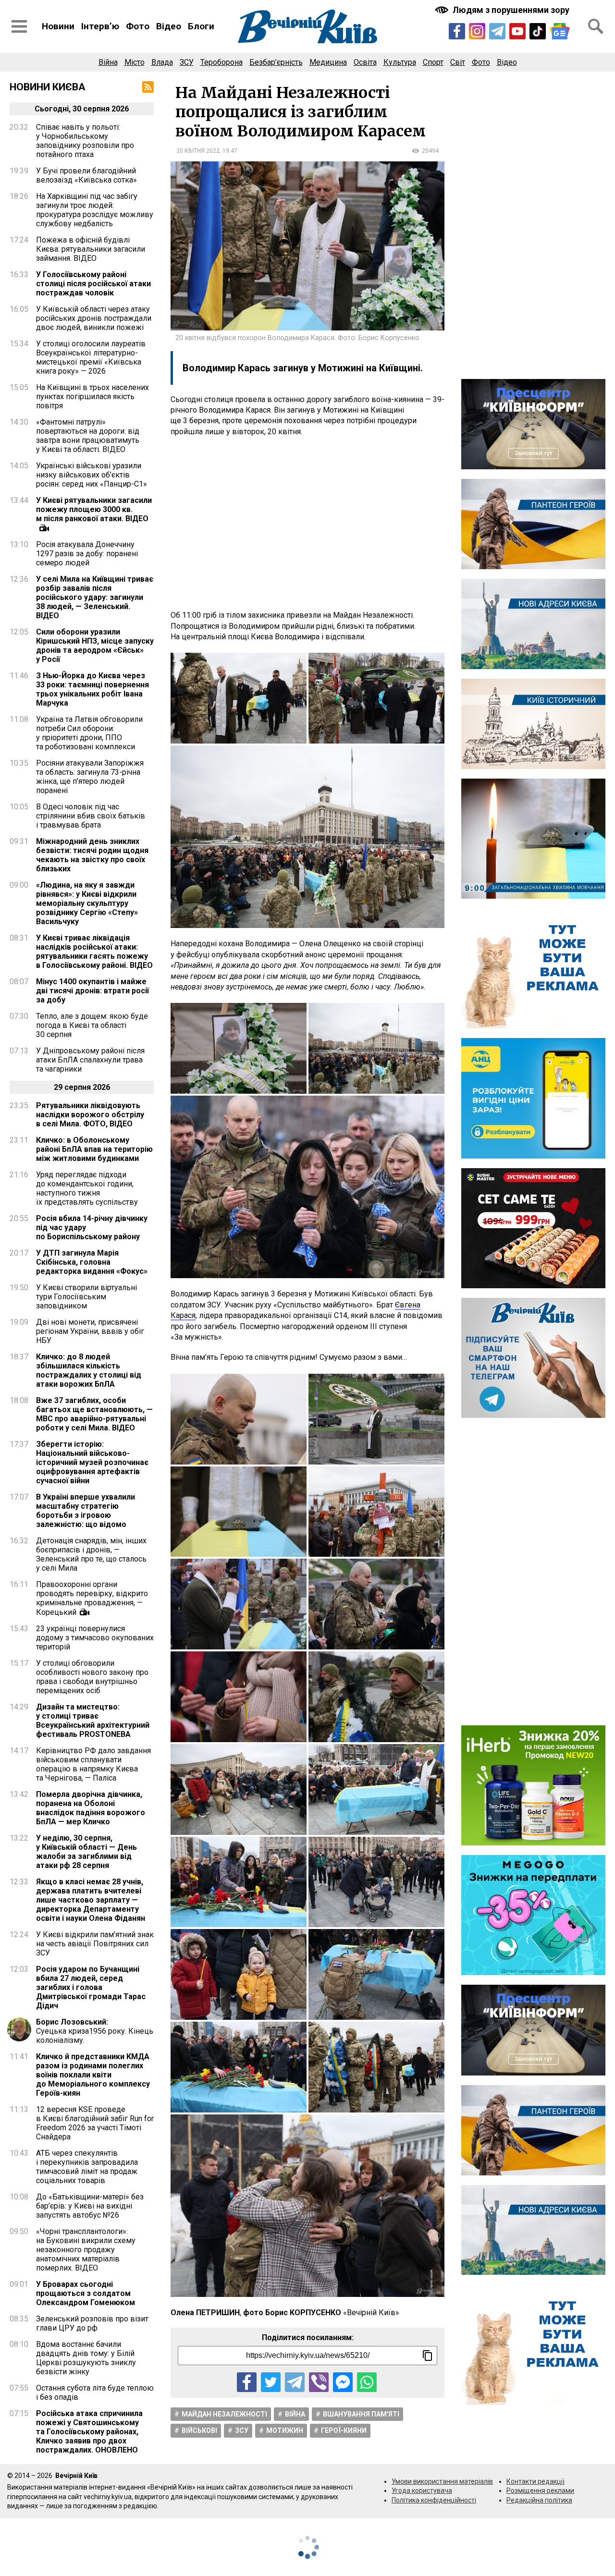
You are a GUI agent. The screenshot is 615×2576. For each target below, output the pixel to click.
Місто (135, 62)
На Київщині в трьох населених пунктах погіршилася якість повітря (92, 397)
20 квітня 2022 (198, 151)
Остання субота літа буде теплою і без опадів (95, 2393)
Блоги (201, 26)
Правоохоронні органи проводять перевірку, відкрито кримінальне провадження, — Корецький (92, 1598)
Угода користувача (422, 2491)
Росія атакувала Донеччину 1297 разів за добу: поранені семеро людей (87, 554)
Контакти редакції (535, 2481)
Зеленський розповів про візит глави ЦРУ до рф (92, 2323)
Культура (400, 62)
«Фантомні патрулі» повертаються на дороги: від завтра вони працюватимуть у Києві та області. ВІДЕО (88, 436)
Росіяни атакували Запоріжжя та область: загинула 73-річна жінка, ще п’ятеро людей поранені (90, 777)
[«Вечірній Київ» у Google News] (560, 31)
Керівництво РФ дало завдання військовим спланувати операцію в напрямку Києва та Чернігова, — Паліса (93, 1764)
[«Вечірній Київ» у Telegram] (497, 31)
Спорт (433, 62)
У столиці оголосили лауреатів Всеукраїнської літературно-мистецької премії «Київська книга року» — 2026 (91, 357)
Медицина (328, 62)
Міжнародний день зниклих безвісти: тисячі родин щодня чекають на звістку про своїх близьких (92, 855)
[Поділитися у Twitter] (271, 2382)
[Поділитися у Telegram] (295, 2382)
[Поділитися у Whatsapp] (367, 2382)
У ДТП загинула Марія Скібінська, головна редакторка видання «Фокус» (92, 1262)
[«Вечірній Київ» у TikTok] (538, 31)
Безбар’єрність (276, 62)
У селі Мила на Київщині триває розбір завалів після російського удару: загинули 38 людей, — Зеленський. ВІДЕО (95, 597)
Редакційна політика (539, 2500)
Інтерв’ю (100, 26)
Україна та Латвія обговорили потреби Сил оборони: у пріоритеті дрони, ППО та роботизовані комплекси (89, 733)
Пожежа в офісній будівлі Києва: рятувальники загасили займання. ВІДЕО (91, 249)
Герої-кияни (344, 2430)
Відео (169, 26)
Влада (162, 62)
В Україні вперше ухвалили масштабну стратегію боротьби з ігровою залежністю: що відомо (86, 1511)
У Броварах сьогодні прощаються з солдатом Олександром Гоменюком (86, 2293)
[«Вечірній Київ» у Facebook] (457, 31)
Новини (58, 26)
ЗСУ (187, 62)
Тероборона (221, 62)
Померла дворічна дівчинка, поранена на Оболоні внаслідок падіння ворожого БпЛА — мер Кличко (91, 1808)
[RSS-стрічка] (148, 87)
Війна (108, 62)
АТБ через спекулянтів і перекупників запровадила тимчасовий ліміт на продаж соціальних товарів (87, 2167)
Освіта (365, 62)
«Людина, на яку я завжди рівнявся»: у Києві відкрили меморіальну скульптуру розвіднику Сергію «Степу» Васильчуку (87, 903)
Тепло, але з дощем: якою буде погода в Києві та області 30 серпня (92, 1025)
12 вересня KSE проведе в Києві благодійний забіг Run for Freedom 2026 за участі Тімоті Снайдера (95, 2123)
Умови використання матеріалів (442, 2481)
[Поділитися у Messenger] (343, 2382)
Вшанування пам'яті (361, 2414)
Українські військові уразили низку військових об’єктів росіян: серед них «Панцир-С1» (92, 475)
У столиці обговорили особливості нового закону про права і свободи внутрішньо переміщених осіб (92, 1677)
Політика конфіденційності (434, 2500)
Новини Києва (48, 87)
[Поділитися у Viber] (319, 2382)
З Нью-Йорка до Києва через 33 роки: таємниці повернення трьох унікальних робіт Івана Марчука (92, 689)
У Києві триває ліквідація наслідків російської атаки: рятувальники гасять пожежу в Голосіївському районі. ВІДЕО (94, 952)
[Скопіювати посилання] (428, 2356)
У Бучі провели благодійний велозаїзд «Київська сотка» (86, 175)
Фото (138, 26)
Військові (199, 2430)
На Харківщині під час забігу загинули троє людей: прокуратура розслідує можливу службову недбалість (95, 210)
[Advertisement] (307, 524)
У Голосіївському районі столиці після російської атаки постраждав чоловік (93, 284)
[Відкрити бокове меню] (19, 26)
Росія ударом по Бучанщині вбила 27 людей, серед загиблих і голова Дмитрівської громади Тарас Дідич (91, 1987)
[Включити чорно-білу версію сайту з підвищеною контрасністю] (503, 10)
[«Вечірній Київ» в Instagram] (477, 31)
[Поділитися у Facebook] (247, 2382)
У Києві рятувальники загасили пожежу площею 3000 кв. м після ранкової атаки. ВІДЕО (94, 509)
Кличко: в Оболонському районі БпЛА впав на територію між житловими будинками (94, 1149)
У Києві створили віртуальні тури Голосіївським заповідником (86, 1297)
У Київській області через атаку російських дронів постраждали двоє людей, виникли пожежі (94, 318)
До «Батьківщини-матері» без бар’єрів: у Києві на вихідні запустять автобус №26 (90, 2206)
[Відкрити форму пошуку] (596, 26)
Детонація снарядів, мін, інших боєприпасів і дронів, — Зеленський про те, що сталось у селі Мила (91, 1554)
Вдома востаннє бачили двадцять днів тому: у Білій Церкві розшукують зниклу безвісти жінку (86, 2358)
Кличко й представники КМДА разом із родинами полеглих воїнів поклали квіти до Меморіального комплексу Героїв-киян (93, 2075)
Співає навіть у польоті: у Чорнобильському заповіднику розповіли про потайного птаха (85, 141)
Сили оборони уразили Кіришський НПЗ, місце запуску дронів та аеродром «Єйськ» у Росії (95, 646)
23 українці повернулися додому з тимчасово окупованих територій (95, 1638)
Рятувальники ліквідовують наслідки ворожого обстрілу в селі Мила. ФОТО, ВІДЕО (90, 1115)
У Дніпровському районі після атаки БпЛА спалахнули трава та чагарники (90, 1060)
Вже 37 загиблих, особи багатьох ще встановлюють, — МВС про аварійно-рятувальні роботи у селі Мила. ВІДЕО (94, 1414)
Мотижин (285, 2430)
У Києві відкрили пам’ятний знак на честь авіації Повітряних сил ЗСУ (95, 1944)
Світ (458, 62)
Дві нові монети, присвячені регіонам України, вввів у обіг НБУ (90, 1331)
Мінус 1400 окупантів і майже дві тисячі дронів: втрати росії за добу (92, 991)
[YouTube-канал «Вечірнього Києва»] (517, 31)
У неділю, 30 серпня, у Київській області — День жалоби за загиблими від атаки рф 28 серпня (86, 1852)
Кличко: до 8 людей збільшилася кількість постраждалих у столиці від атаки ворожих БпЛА (89, 1370)
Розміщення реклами (540, 2491)
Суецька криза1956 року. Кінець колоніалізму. (95, 2031)
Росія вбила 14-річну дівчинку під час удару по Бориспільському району (92, 1227)
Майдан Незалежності (224, 2414)
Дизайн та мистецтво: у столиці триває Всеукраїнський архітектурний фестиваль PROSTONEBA (93, 1721)
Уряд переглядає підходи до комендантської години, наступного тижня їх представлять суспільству (87, 1188)
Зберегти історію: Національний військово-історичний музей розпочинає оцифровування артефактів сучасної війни (92, 1462)
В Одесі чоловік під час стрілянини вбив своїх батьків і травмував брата (91, 816)
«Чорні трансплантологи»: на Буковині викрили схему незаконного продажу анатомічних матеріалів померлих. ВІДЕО (86, 2250)
